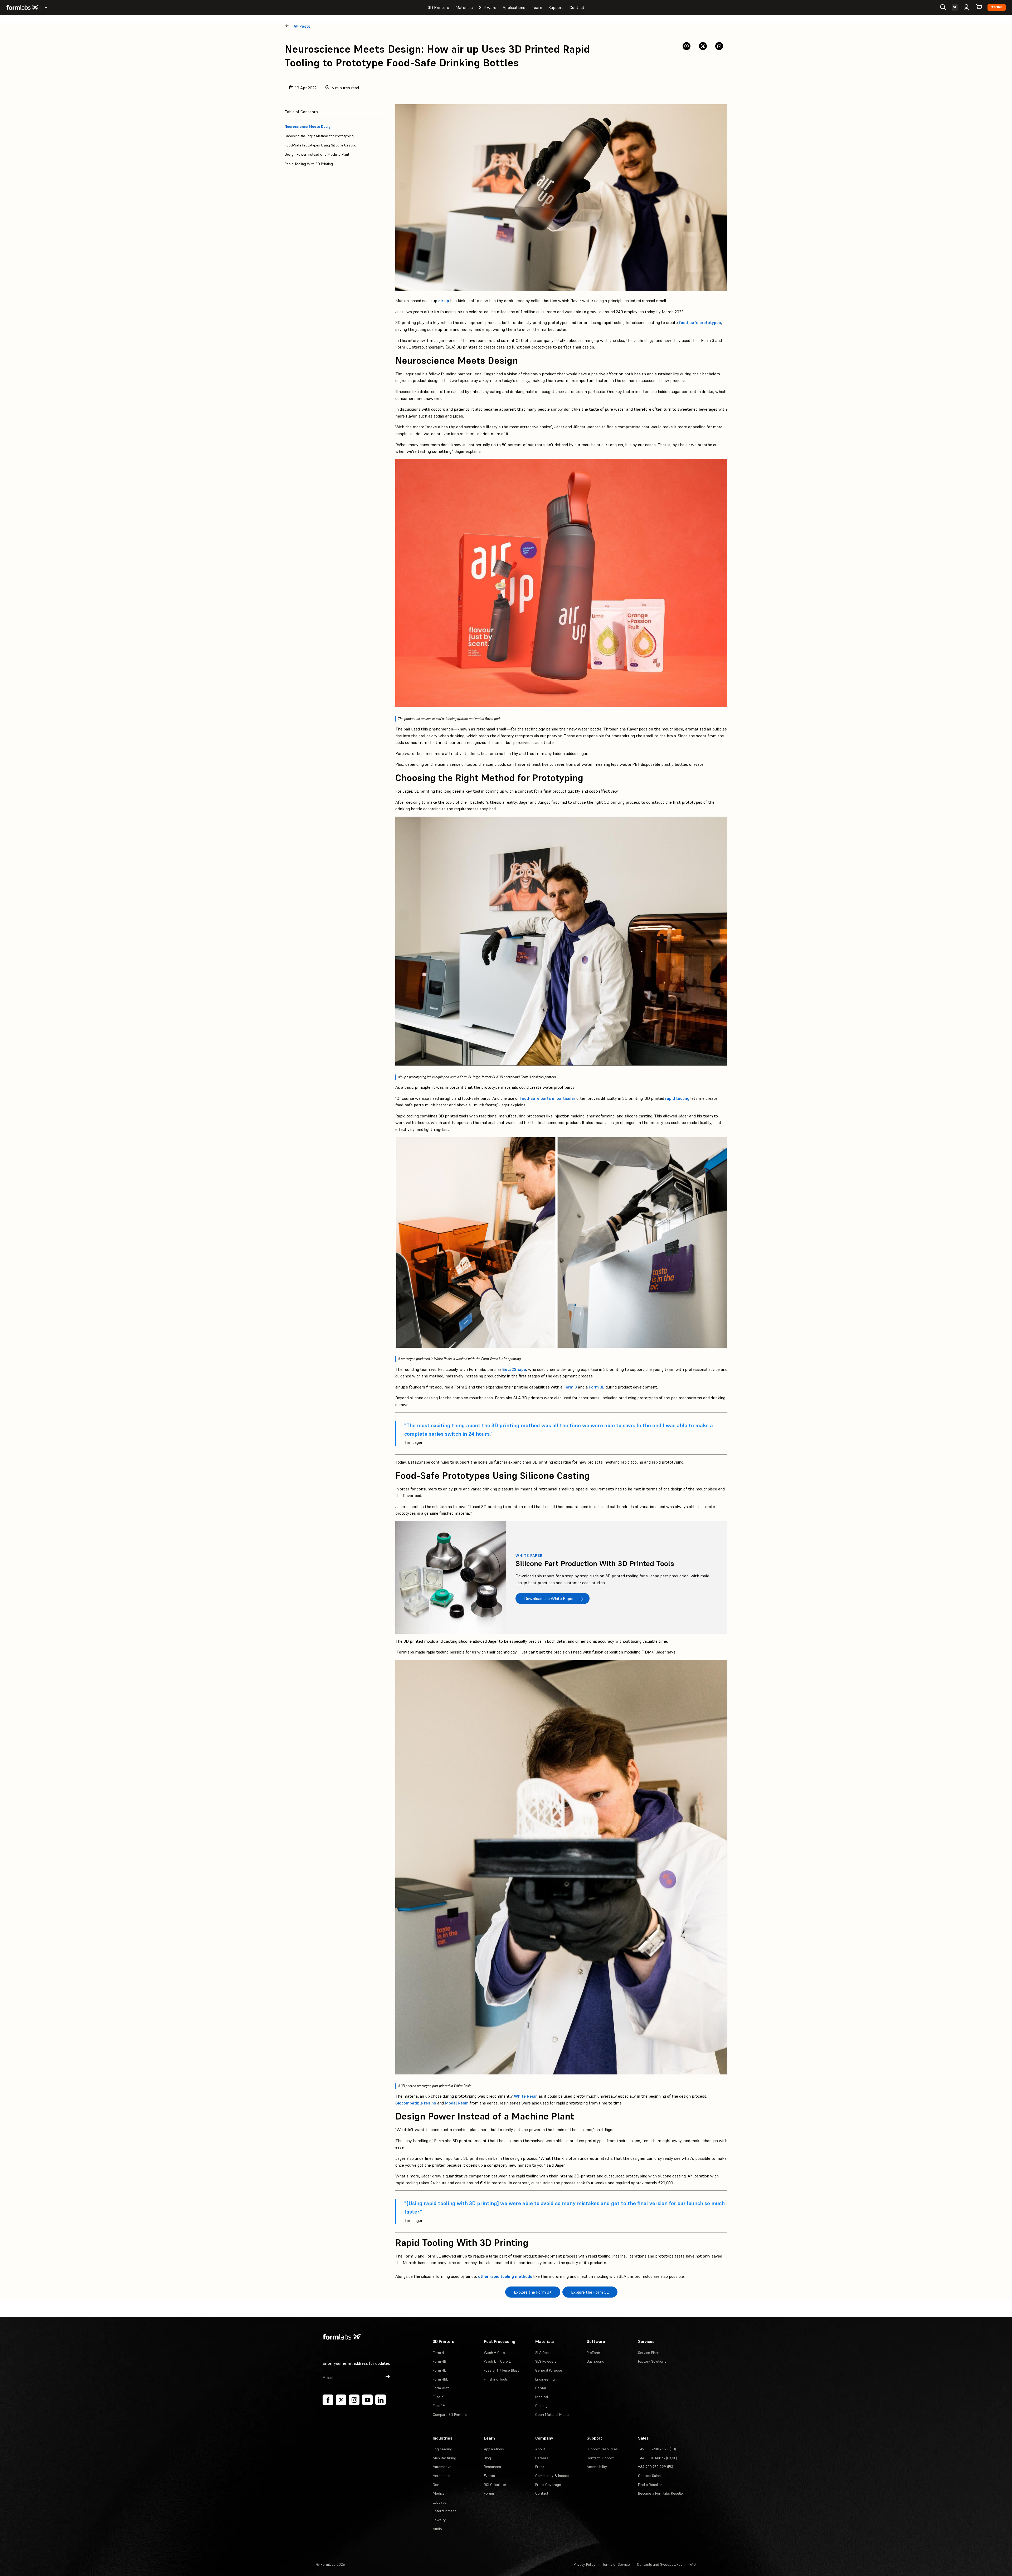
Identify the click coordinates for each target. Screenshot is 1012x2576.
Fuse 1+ (439, 2406)
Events (489, 2476)
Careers (542, 2458)
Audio (437, 2529)
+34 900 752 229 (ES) (656, 2467)
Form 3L (597, 1387)
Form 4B (439, 2361)
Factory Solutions (652, 2361)
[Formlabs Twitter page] (341, 2400)
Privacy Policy (585, 2564)
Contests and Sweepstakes (660, 2564)
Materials (464, 7)
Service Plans (649, 2353)
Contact (577, 7)
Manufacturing (444, 2458)
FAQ (693, 2564)
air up (444, 301)
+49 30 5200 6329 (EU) (657, 2449)
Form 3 (570, 1387)
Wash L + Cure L (497, 2361)
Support (556, 7)
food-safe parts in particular (548, 1098)
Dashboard (595, 2361)
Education (441, 2502)
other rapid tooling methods (505, 2276)
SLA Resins (544, 2353)
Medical (542, 2397)
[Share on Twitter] (703, 46)
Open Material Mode (552, 2415)
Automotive (442, 2467)
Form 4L (439, 2370)
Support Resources (602, 2449)
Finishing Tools (496, 2379)
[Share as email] (719, 46)
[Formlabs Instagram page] (354, 2400)
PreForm (593, 2353)
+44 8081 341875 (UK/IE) (658, 2458)
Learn (537, 7)
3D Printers (438, 7)
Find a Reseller (650, 2485)
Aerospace (442, 2476)
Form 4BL (440, 2379)
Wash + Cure (494, 2353)
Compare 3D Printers (450, 2415)
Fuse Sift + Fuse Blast (501, 2370)
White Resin (526, 2096)
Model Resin (457, 2103)
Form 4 (438, 2353)
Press (540, 2467)
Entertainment (444, 2511)
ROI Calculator (495, 2485)
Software (488, 7)
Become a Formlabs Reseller (661, 2493)
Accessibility (597, 2467)
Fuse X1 (439, 2397)
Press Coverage (548, 2485)
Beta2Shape (514, 1369)
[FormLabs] (22, 7)
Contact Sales (649, 2476)
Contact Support (600, 2458)
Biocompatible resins (416, 2103)
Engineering (545, 2379)
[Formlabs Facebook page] (328, 2400)
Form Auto (441, 2388)
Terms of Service (616, 2564)
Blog (487, 2458)
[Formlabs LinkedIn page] (381, 2400)
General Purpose (549, 2370)
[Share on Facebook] (687, 46)
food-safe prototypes (700, 322)
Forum (489, 2493)
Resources (492, 2467)
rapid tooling (677, 1098)
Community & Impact (552, 2476)
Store (997, 7)
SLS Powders (546, 2361)
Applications (514, 7)
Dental (541, 2388)
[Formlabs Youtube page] (367, 2400)
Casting (541, 2406)
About (540, 2449)
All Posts (302, 26)
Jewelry (439, 2520)
